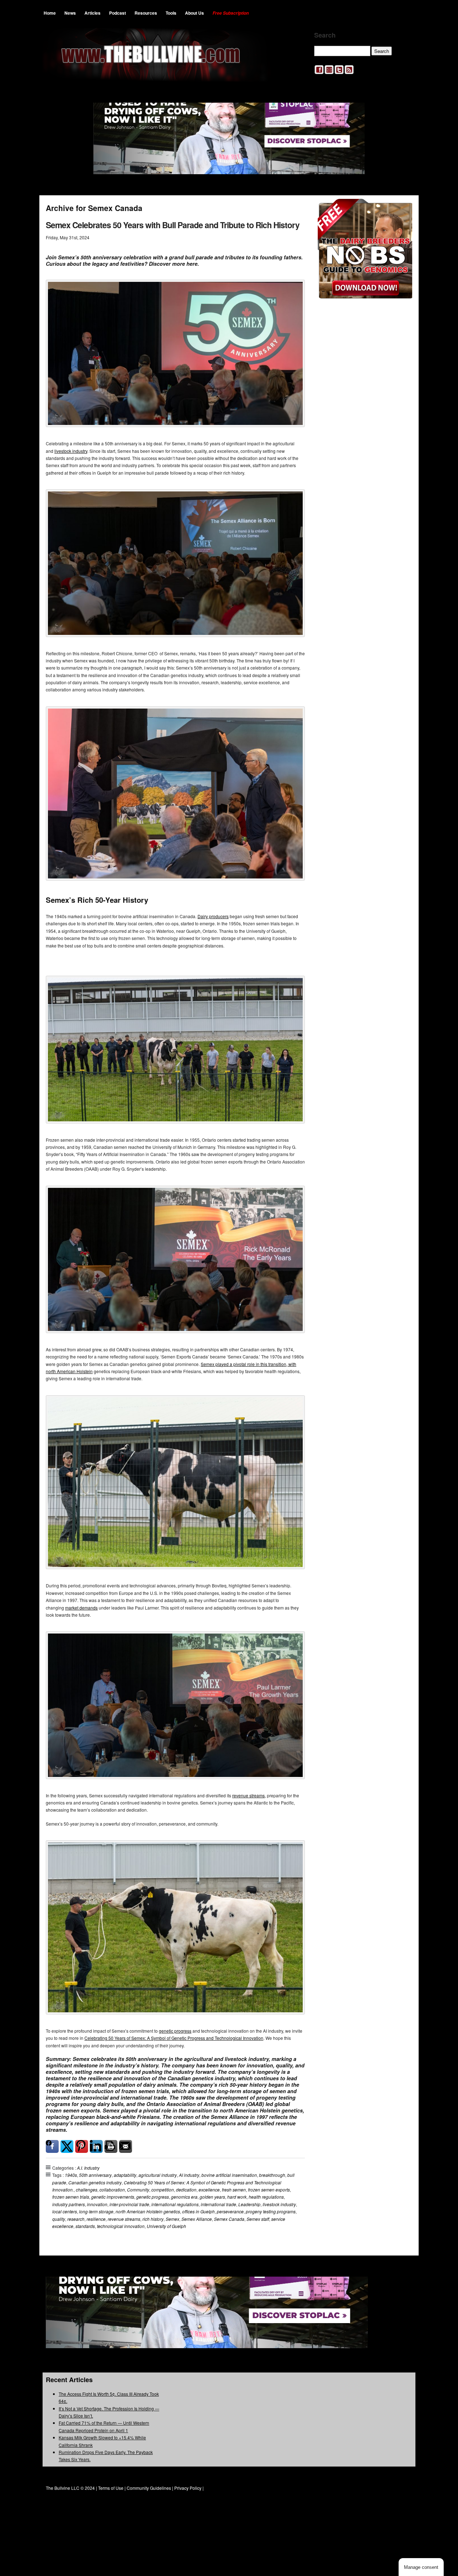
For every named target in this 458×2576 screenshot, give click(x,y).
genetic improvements (113, 2197)
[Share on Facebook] (52, 2146)
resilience (96, 2219)
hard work (237, 2197)
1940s (71, 2175)
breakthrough (272, 2175)
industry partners (69, 2204)
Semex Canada (229, 2219)
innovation (97, 2204)
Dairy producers (213, 916)
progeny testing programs (271, 2211)
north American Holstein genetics (148, 2211)
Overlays (402, 209)
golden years (212, 2197)
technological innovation (121, 2226)
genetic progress (175, 2031)
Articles (92, 13)
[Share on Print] (111, 2146)
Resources (146, 13)
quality (59, 2219)
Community (138, 2190)
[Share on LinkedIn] (96, 2146)
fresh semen (234, 2190)
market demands (81, 1608)
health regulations (266, 2197)
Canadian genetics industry (95, 2182)
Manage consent (421, 2567)
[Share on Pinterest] (82, 2146)
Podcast (118, 13)
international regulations (175, 2204)
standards (85, 2226)
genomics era (184, 2197)
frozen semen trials (71, 2197)
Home (50, 13)
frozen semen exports (269, 2190)
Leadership (249, 2204)
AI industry (189, 2175)
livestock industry (71, 451)
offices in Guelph (198, 2211)
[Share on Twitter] (67, 2146)
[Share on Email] (126, 2146)
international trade (218, 2204)
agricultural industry (158, 2175)
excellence (209, 2190)
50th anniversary (95, 2175)
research (76, 2219)
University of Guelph (166, 2226)
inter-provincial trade (129, 2204)
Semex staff (258, 2219)
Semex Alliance (197, 2219)
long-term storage (96, 2211)
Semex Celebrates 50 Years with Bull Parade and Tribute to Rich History (173, 225)
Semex (172, 2219)
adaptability (125, 2175)
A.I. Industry (88, 2168)
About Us (194, 13)
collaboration (112, 2190)
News (70, 13)
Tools (171, 13)
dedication (186, 2190)
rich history (153, 2219)
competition (163, 2190)
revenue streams (249, 1795)
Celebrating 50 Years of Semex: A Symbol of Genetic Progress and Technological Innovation (174, 2038)
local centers (65, 2211)
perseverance (230, 2211)
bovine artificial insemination (229, 2175)
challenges (87, 2190)
